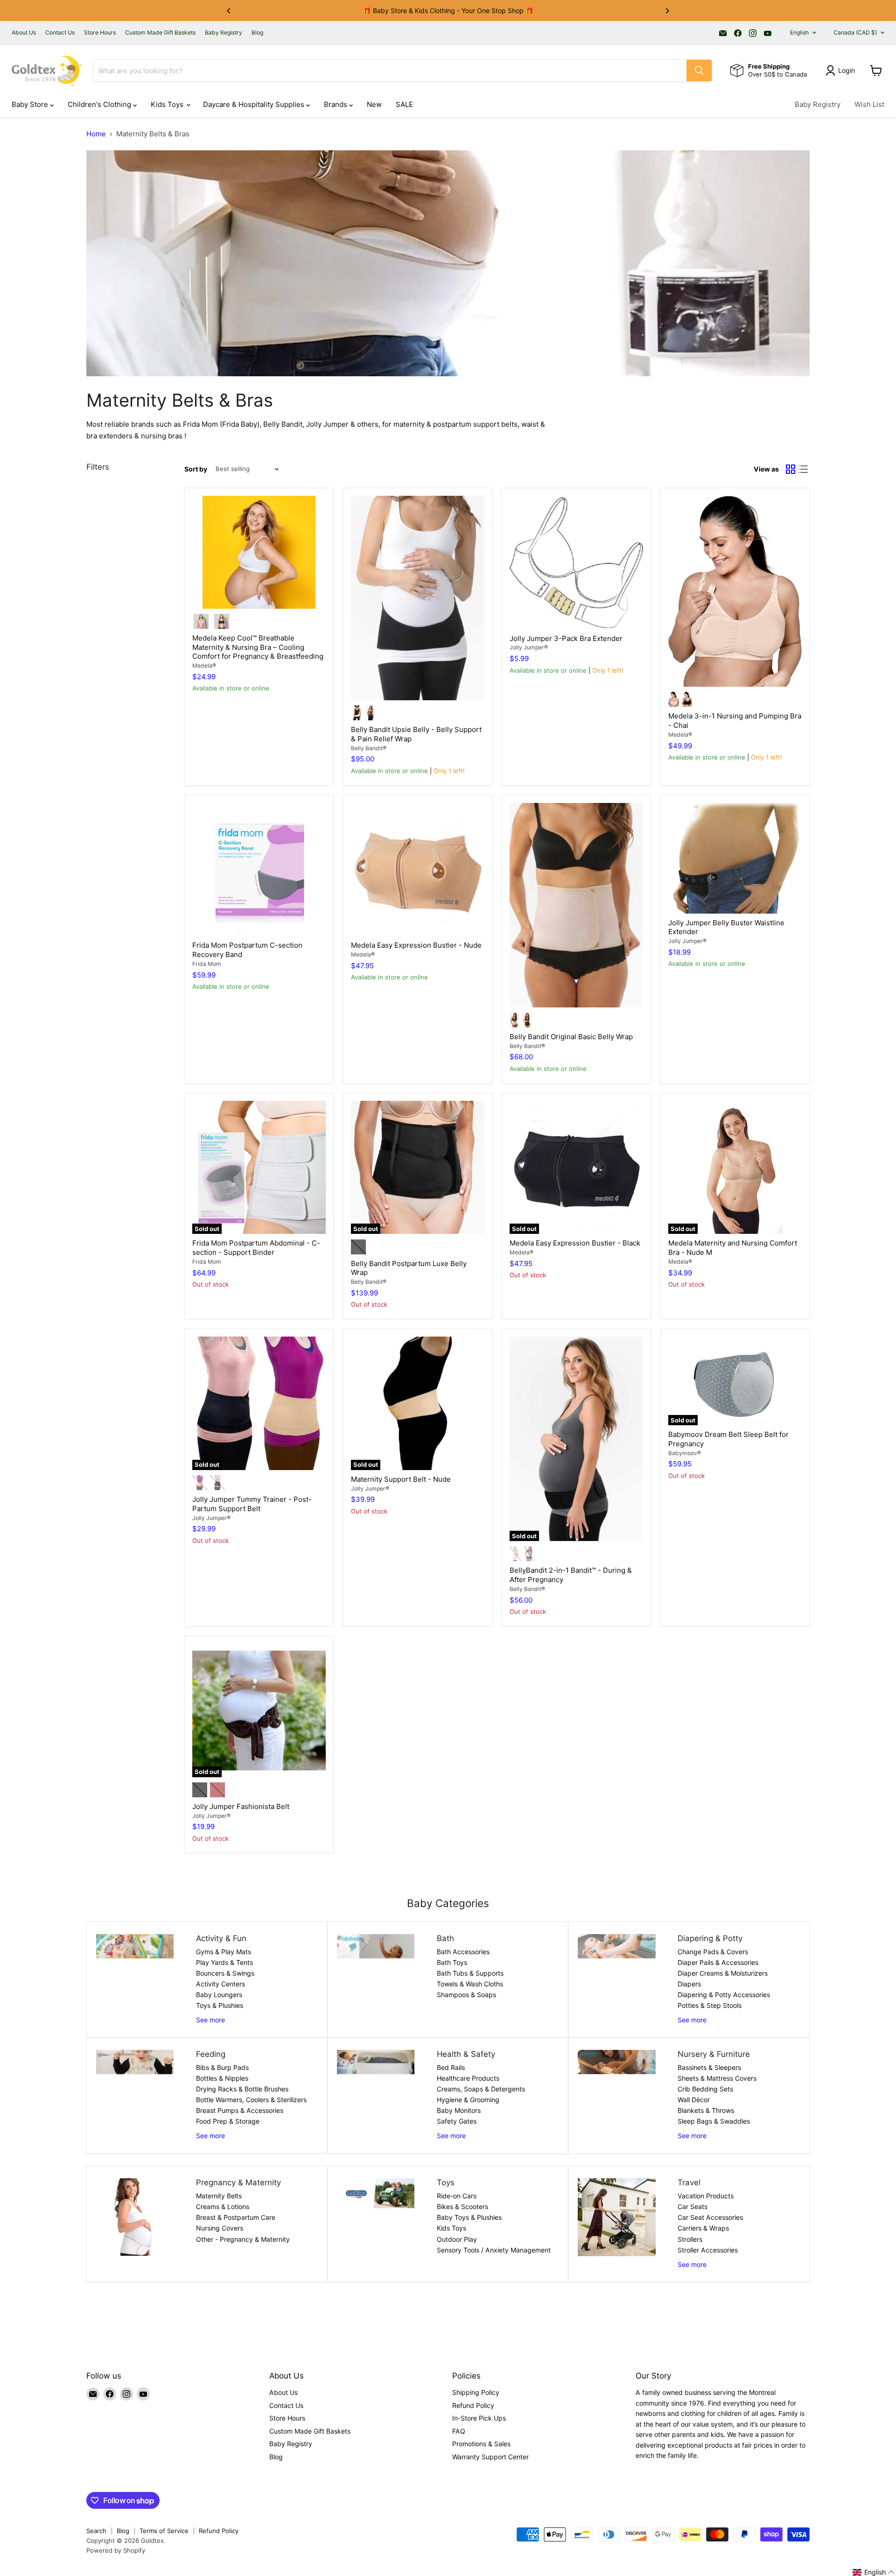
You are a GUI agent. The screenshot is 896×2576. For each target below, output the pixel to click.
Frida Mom (207, 964)
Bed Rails (451, 2067)
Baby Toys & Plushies (469, 2217)
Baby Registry (224, 33)
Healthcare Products (468, 2078)
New (374, 104)
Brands (336, 104)
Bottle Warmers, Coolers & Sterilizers (251, 2100)
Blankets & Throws (706, 2110)
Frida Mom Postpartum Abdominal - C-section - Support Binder (256, 1248)
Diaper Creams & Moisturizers (723, 1973)
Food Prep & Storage (228, 2121)
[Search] (699, 70)
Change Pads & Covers (713, 1952)
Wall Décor (694, 2100)
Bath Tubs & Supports (470, 1973)
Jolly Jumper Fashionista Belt (241, 1806)
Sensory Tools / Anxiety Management (494, 2250)
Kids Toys (168, 104)
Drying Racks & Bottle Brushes (242, 2089)
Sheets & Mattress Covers (717, 2078)
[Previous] (229, 11)
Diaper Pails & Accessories (718, 1962)
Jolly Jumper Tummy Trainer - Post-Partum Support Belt (252, 1504)
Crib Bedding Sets (705, 2089)
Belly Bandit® (369, 748)
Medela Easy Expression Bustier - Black (575, 1243)
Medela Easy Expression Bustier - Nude (416, 945)
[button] (874, 2572)
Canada (855, 32)
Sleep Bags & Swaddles (714, 2121)
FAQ (459, 2431)
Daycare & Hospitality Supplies (255, 104)
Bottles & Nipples (222, 2078)
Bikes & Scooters (462, 2206)
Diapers (689, 1984)
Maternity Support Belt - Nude (401, 1479)
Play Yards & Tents (224, 1962)
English (799, 32)
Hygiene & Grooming (468, 2100)
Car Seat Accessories (710, 2217)
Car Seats (693, 2206)
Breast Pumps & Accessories (240, 2110)
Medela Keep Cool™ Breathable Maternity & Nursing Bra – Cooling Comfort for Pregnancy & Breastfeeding (258, 647)
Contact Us (60, 33)
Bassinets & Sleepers (709, 2067)
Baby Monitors (459, 2110)
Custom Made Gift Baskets (160, 33)
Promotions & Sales (481, 2444)
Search (96, 2531)
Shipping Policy (476, 2392)
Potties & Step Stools (710, 2005)
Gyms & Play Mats (224, 1952)
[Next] (667, 11)
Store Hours (100, 33)
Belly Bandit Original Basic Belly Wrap (571, 1037)
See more (210, 2020)
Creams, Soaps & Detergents (481, 2089)
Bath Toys (452, 1962)
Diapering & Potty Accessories (724, 1995)
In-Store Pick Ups (479, 2418)
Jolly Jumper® (529, 647)
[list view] (804, 469)
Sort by (196, 469)
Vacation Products (706, 2196)
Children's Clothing (100, 104)
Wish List (869, 104)
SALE (404, 104)
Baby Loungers (219, 1995)
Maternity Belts (219, 2196)
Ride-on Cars (457, 2196)
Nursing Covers (220, 2228)
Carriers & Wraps (703, 2228)
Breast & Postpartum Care (236, 2217)
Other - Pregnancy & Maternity (243, 2239)
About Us (24, 33)
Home (96, 134)
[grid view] (791, 469)
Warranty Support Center (490, 2457)
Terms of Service (164, 2531)
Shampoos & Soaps (466, 1995)
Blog (257, 33)
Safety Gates (457, 2121)
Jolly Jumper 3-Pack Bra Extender (566, 638)
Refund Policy (473, 2405)
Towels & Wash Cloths (470, 1984)
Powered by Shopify (116, 2550)
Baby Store (31, 104)
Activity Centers (220, 1984)
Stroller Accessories (708, 2250)
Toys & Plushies (220, 2005)
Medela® (204, 665)
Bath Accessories (463, 1952)
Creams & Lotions (223, 2206)
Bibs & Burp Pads (222, 2067)
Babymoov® (685, 1453)
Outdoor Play (457, 2239)
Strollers (690, 2239)
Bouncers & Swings (225, 1973)
